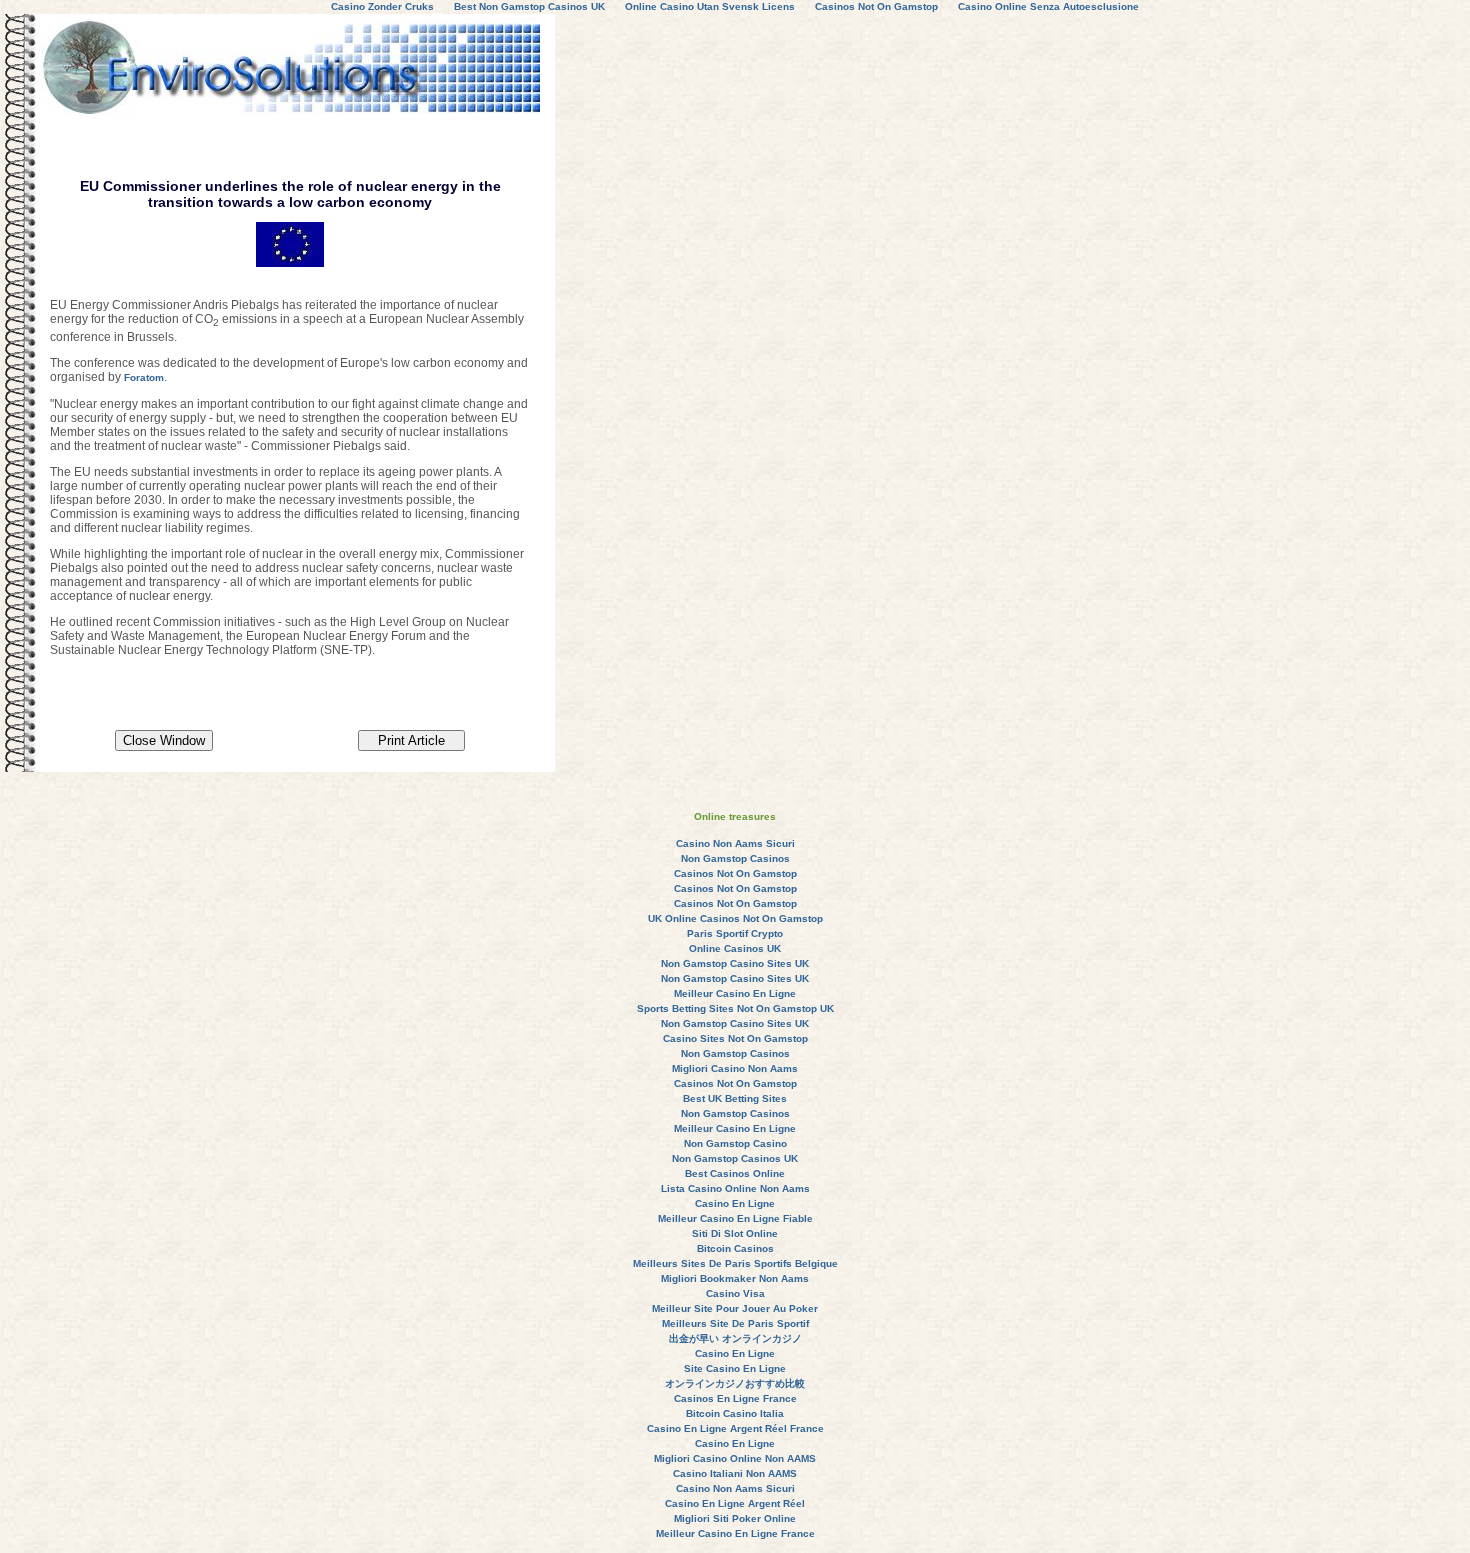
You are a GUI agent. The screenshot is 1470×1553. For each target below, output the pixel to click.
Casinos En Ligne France (735, 1398)
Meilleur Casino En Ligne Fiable (735, 1218)
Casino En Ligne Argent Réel (735, 1503)
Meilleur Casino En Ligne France (735, 1533)
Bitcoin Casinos (735, 1248)
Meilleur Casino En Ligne (735, 993)
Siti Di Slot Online (735, 1233)
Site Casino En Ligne (735, 1368)
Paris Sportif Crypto (735, 933)
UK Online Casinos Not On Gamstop (735, 918)
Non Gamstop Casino (735, 1143)
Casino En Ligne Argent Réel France (735, 1428)
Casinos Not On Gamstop (735, 873)
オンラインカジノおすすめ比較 (735, 1383)
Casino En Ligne (735, 1203)
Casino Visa (735, 1293)
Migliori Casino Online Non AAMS (735, 1458)
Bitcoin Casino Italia (735, 1413)
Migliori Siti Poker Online (735, 1518)
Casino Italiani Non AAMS (735, 1473)
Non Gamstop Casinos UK (735, 1158)
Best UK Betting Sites (735, 1098)
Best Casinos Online (735, 1173)
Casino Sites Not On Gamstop (735, 1038)
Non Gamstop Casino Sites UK (735, 963)
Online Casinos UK (735, 948)
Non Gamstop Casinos (735, 858)
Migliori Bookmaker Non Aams (735, 1278)
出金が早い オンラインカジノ (735, 1338)
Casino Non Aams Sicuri (735, 843)
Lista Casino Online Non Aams (735, 1188)
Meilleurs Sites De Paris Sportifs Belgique (735, 1263)
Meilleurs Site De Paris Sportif (735, 1323)
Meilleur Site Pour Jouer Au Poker (735, 1308)
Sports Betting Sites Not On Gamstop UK (735, 1008)
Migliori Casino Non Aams (735, 1068)
